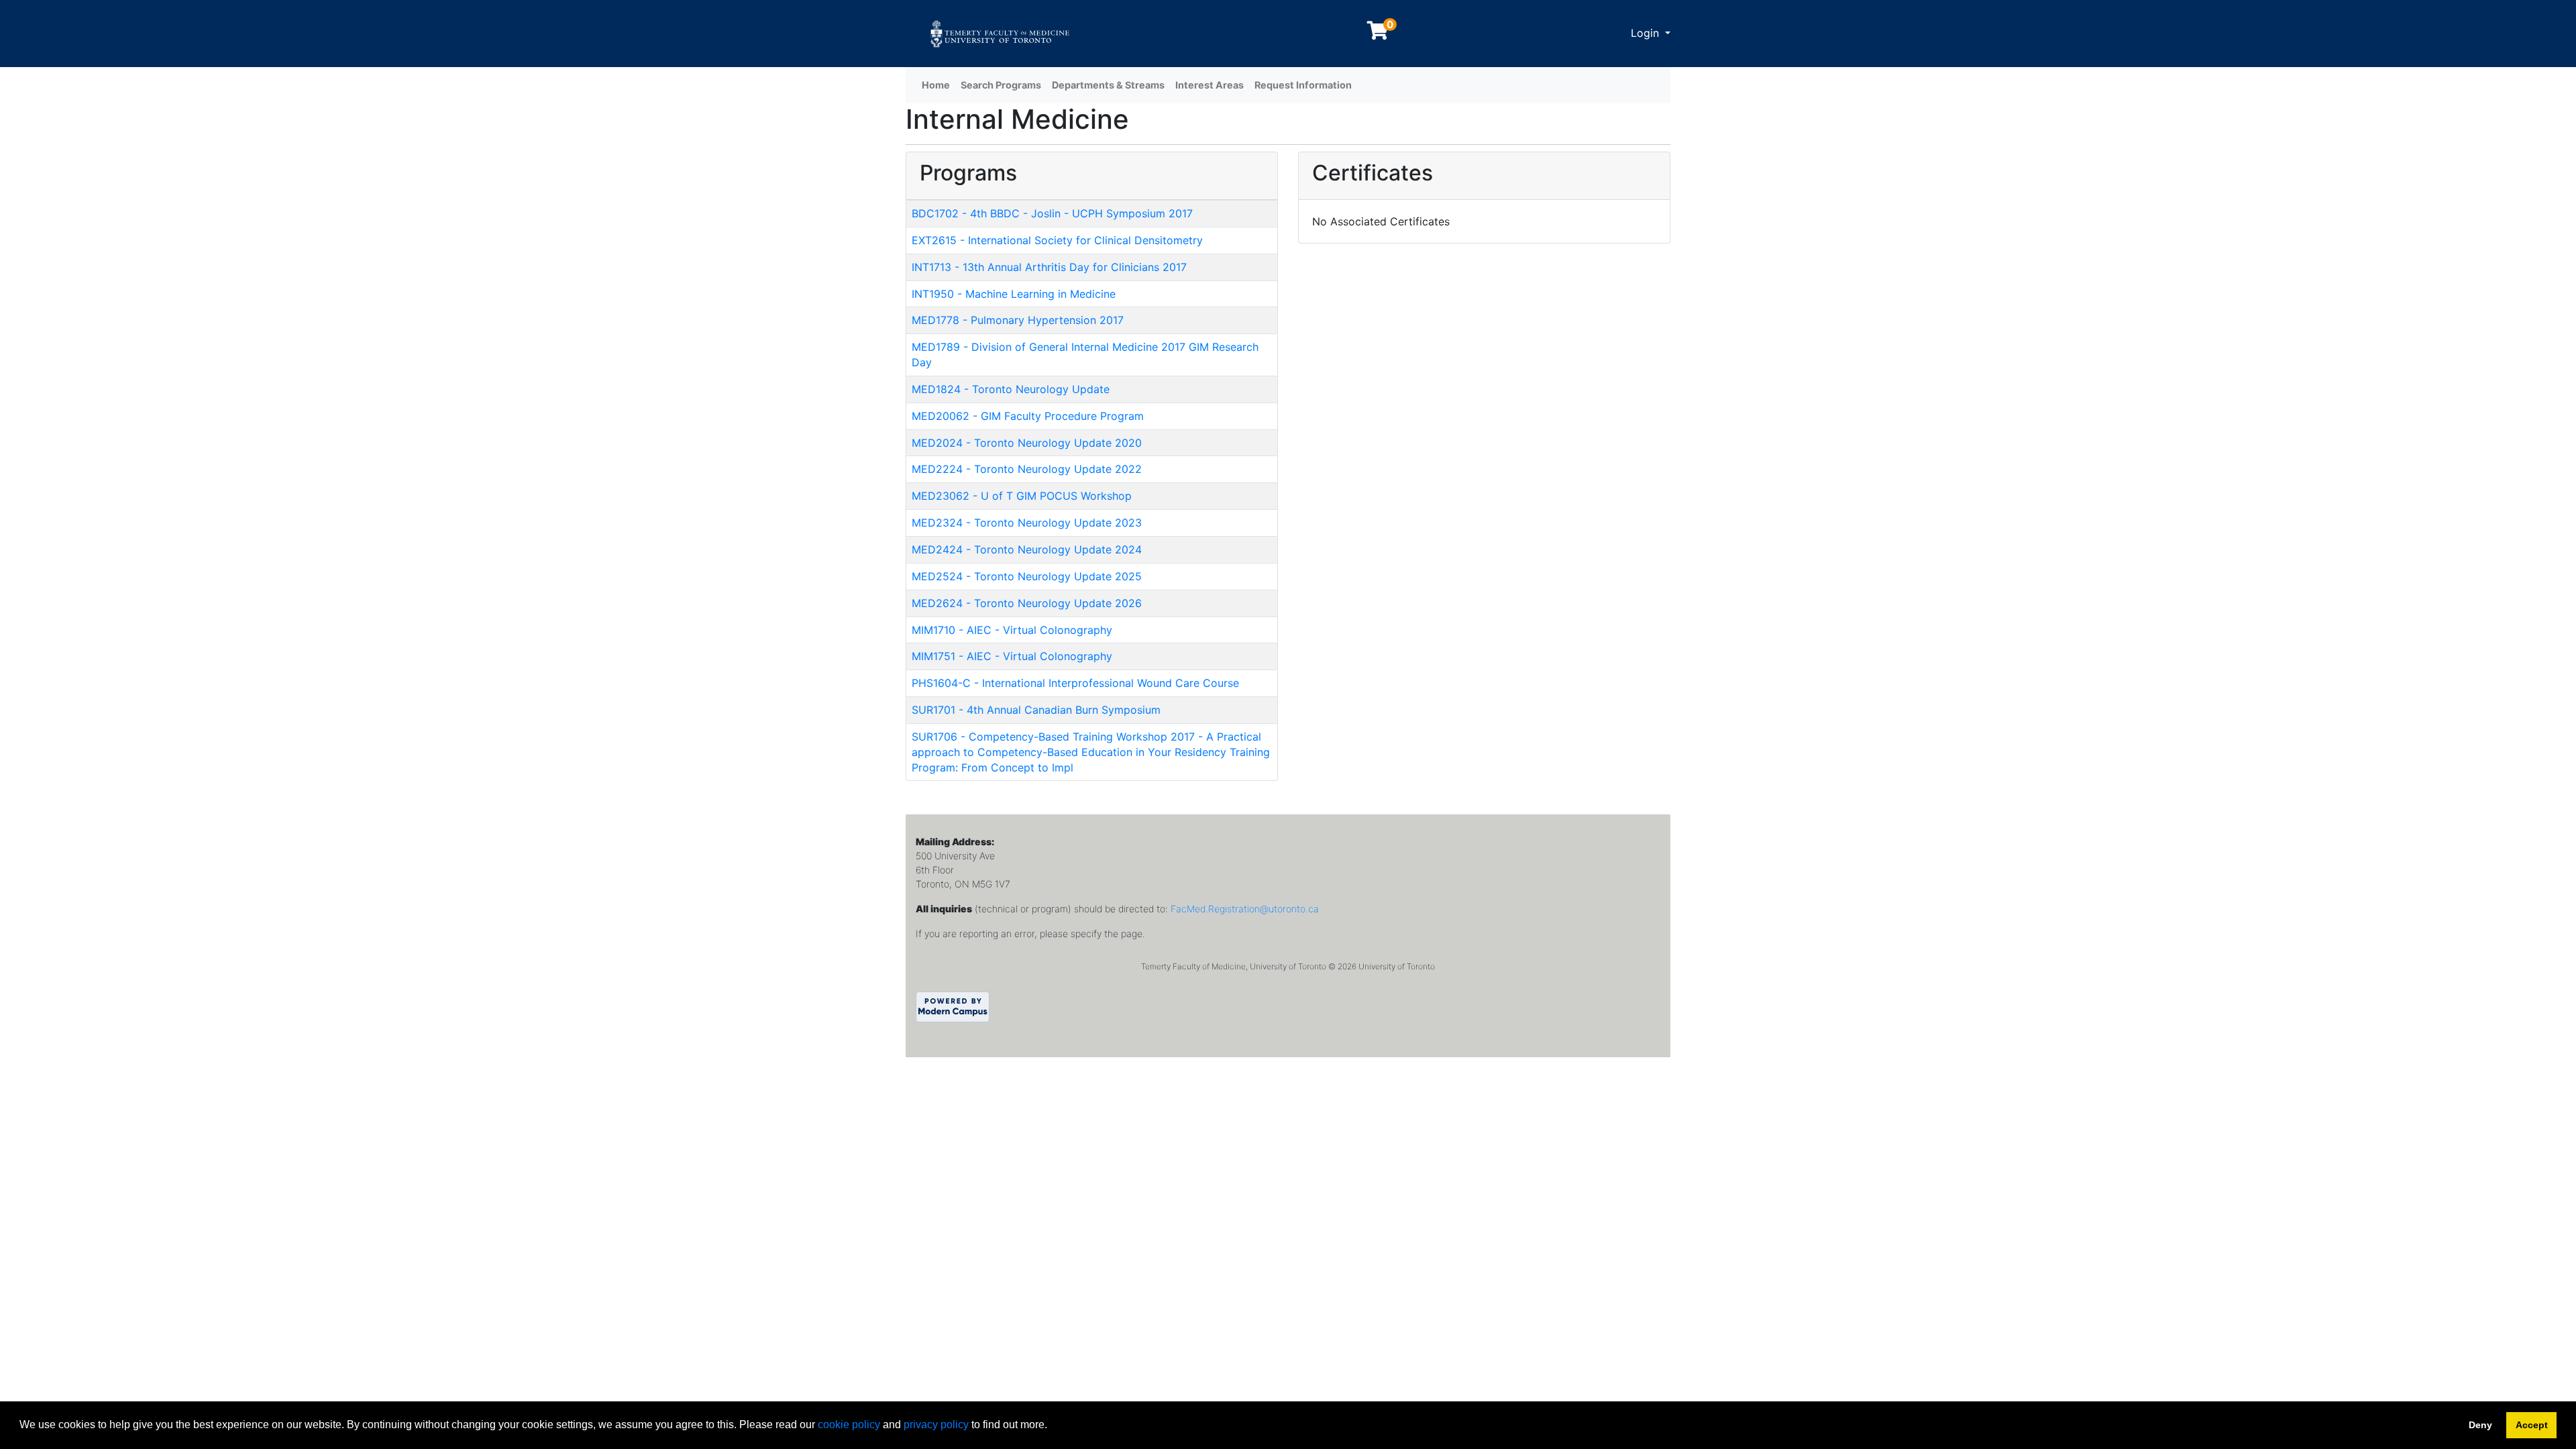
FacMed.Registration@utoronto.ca (1245, 909)
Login (1647, 33)
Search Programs (1001, 85)
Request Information (1303, 85)
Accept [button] (2532, 1425)
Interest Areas (1210, 85)
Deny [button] (2480, 1425)
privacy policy (936, 1425)
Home (936, 85)
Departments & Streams (1108, 85)
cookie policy (849, 1425)
